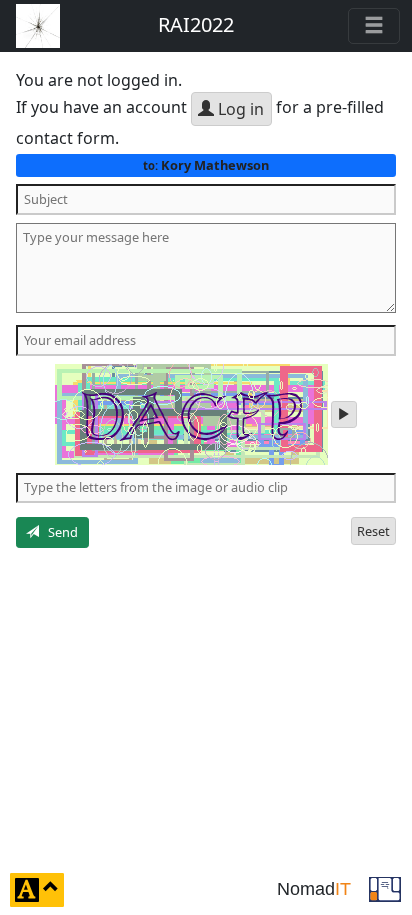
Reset (373, 531)
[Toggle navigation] (374, 26)
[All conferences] (385, 888)
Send (58, 532)
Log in (239, 109)
